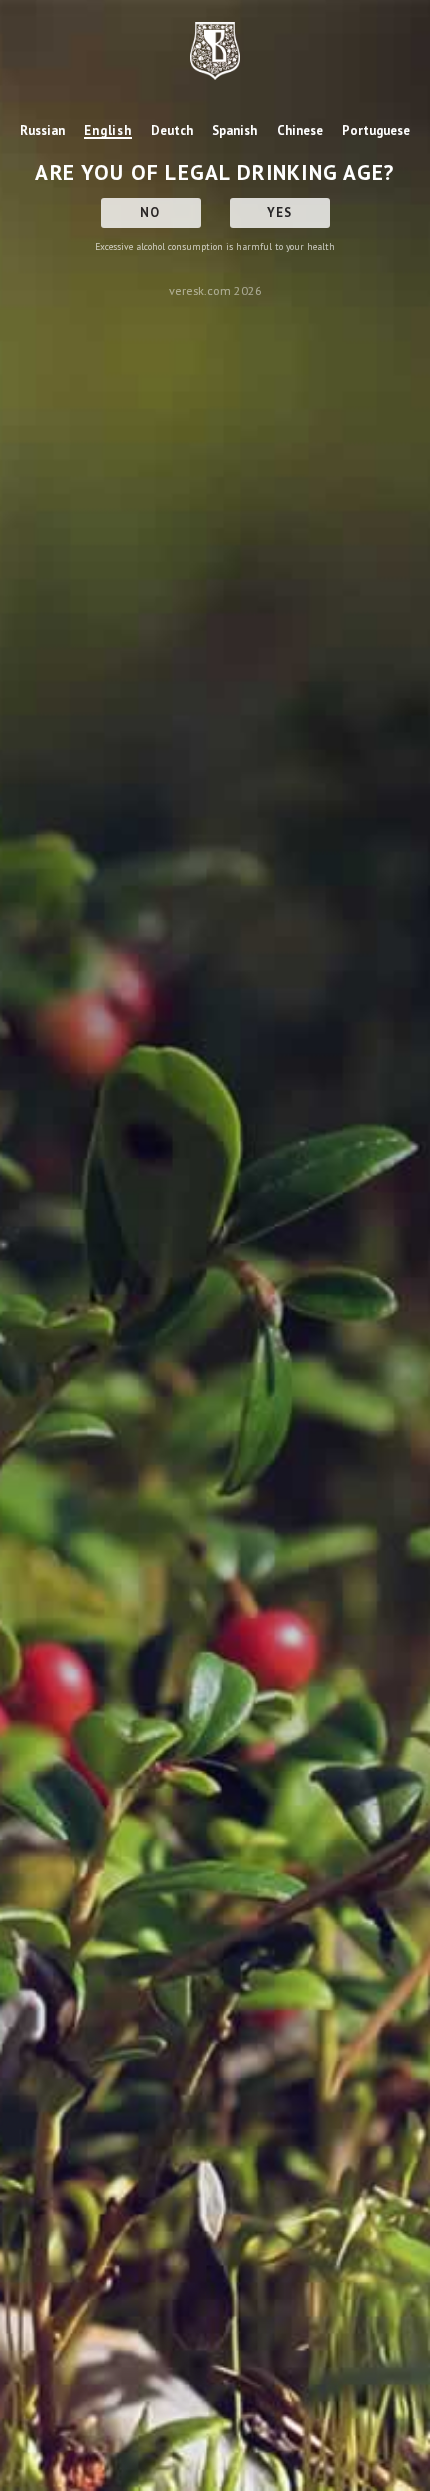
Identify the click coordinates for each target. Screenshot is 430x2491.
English (107, 130)
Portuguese (376, 130)
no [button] (150, 212)
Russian (42, 130)
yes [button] (280, 212)
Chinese (300, 130)
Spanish (234, 130)
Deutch (172, 130)
